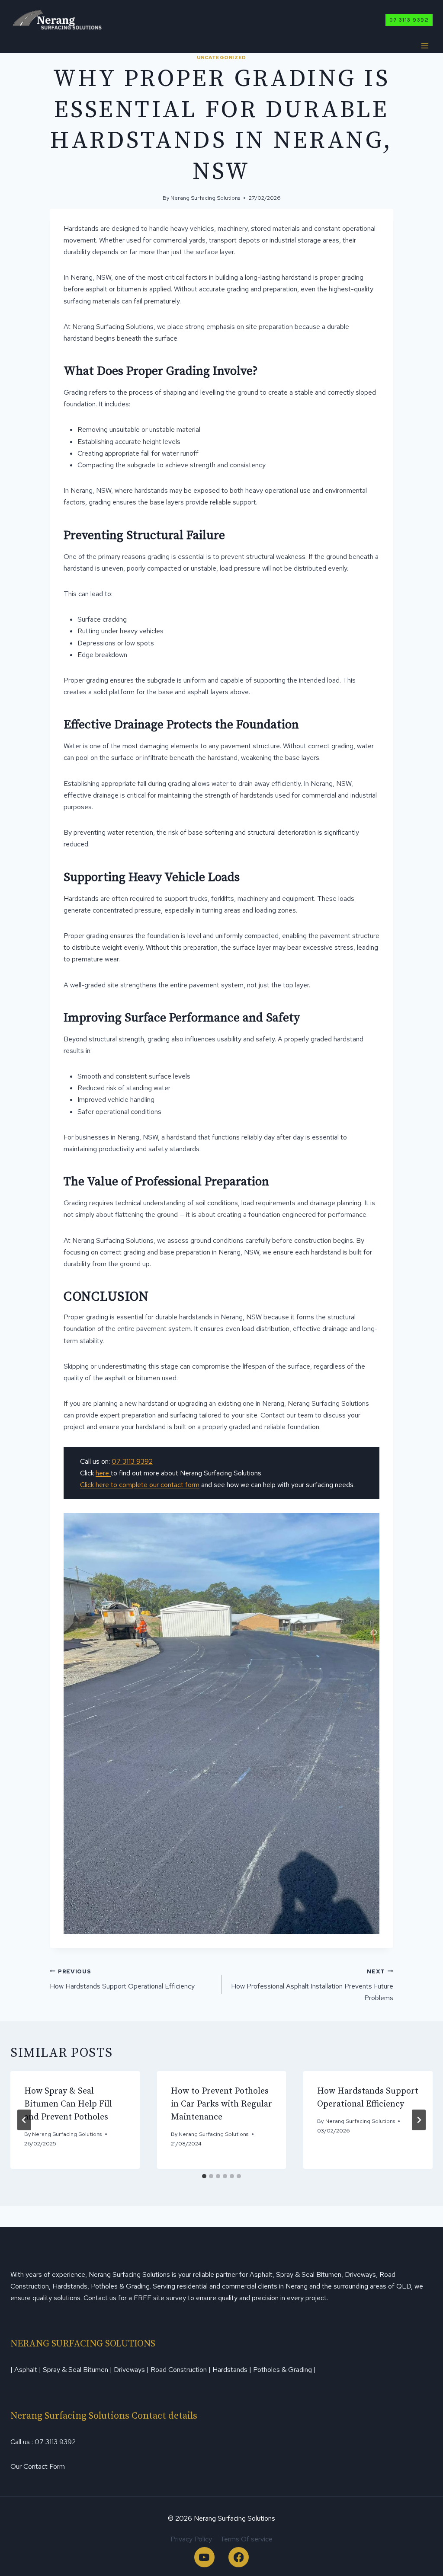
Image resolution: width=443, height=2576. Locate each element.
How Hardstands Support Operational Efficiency (122, 1979)
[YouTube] (204, 2557)
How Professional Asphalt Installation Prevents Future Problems (312, 1985)
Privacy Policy (191, 2539)
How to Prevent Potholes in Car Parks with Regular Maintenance (221, 2104)
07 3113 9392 (409, 20)
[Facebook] (239, 2557)
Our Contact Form (38, 2466)
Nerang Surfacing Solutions (205, 198)
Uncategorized (221, 57)
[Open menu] (425, 46)
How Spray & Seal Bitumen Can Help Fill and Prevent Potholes (68, 2104)
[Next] (419, 2120)
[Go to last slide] (24, 2120)
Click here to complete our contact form (140, 1485)
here (103, 1473)
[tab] (204, 2176)
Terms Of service (246, 2539)
